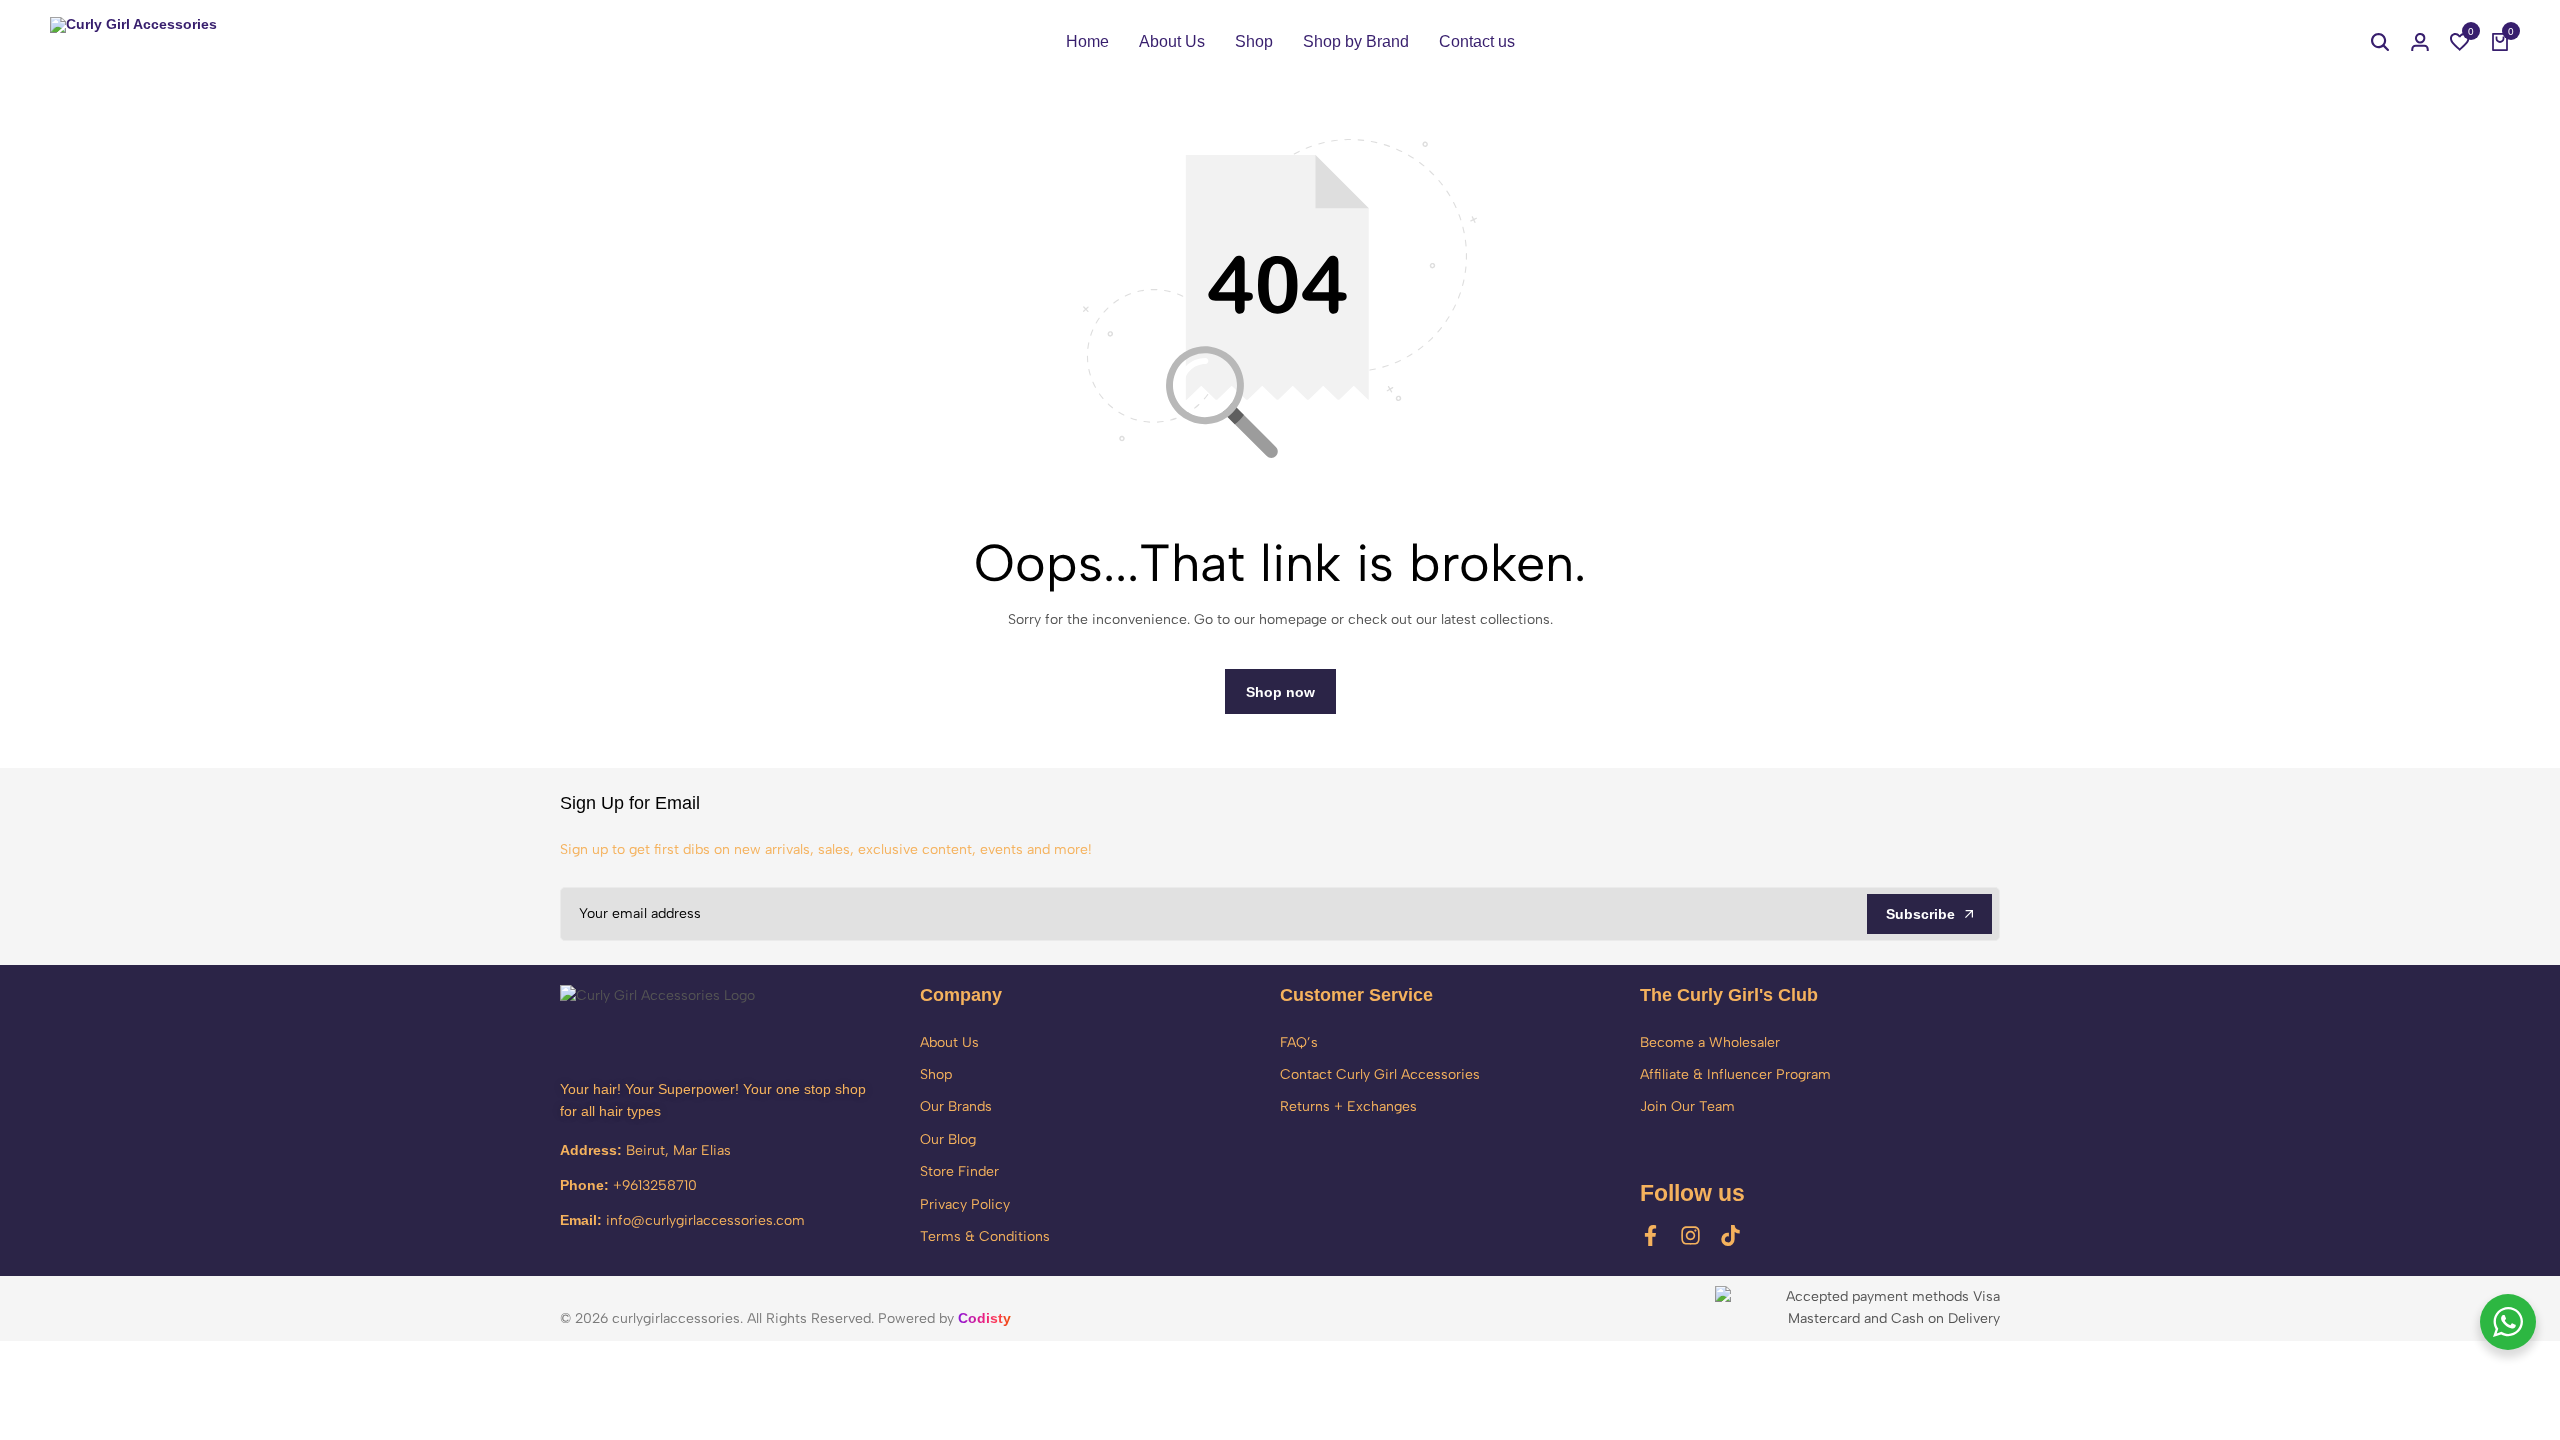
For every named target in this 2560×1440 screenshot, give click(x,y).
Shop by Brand (1356, 41)
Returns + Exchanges (1348, 1106)
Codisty (984, 1318)
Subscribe (1920, 914)
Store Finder (959, 1171)
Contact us (1477, 41)
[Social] (1650, 1235)
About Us (1172, 41)
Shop (1254, 41)
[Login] (2420, 42)
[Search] (2380, 42)
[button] (2460, 42)
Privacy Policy (965, 1204)
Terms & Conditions (985, 1236)
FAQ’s (1299, 1042)
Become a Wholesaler (1710, 1042)
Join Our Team (1687, 1106)
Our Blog (948, 1139)
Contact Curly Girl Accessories (1380, 1074)
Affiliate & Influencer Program (1735, 1074)
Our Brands (956, 1106)
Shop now (1280, 692)
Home (1087, 41)
